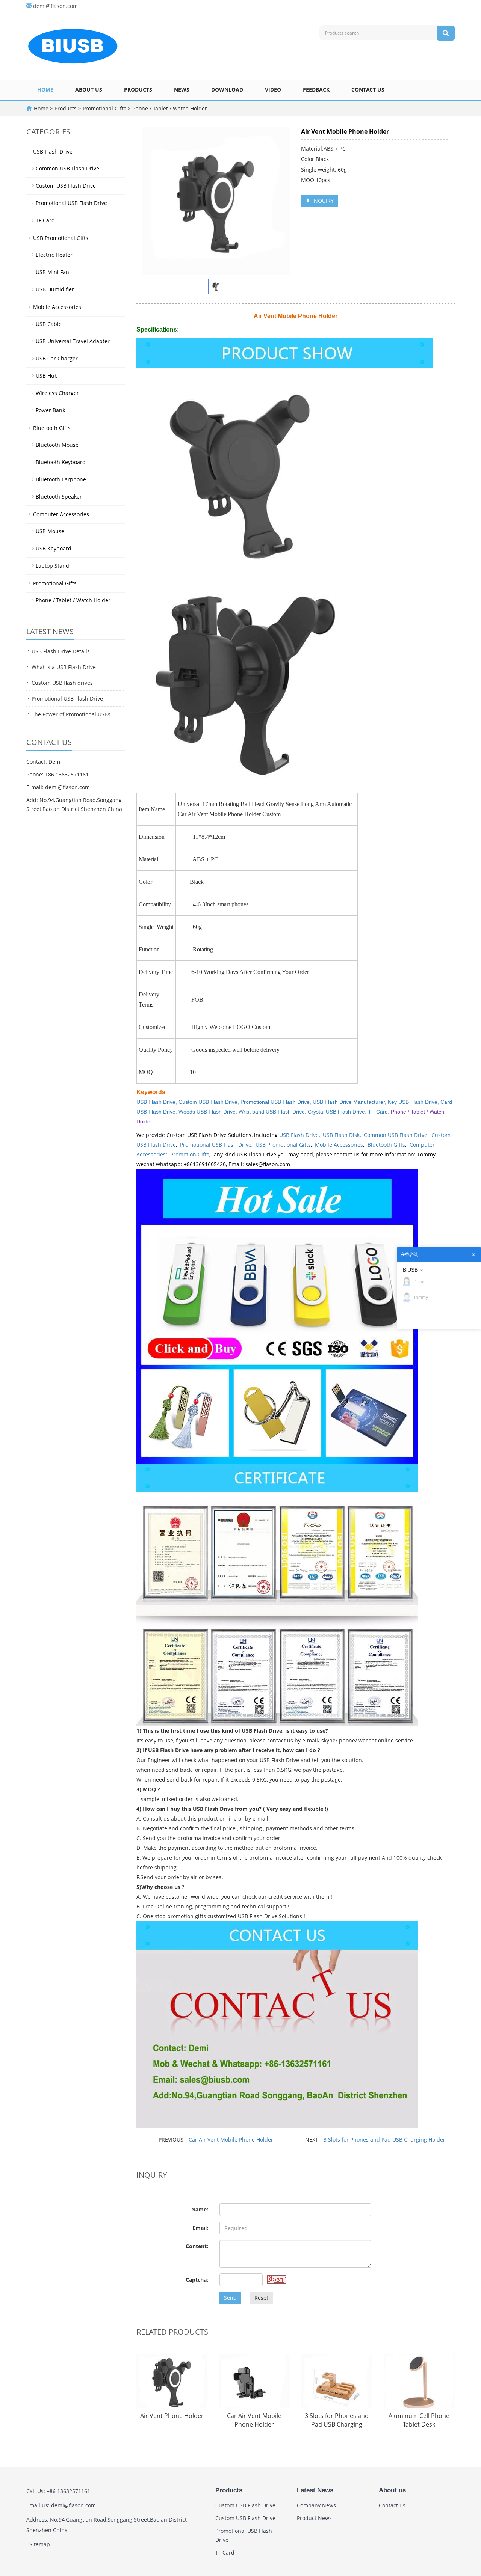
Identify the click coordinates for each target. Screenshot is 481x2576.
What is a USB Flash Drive (64, 667)
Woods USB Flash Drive (207, 1112)
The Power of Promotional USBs (71, 714)
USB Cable (49, 324)
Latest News (315, 2490)
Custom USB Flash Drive (208, 1102)
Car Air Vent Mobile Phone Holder (231, 2140)
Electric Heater (54, 255)
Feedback (316, 90)
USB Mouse (50, 531)
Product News (314, 2518)
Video (273, 90)
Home (45, 90)
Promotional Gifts (104, 108)
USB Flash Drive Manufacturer (349, 1102)
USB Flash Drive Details (61, 651)
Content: (197, 2246)
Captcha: (197, 2280)
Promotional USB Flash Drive (275, 1102)
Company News (316, 2505)
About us (89, 90)
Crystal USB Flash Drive (336, 1112)
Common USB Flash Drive (396, 1135)
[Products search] (446, 33)
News (182, 90)
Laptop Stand (52, 566)
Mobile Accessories (339, 1145)
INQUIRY (322, 201)
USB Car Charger (57, 358)
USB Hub (47, 376)
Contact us (368, 90)
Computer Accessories (61, 514)
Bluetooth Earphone (61, 479)
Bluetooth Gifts (386, 1145)
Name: (200, 2209)
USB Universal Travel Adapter (73, 341)
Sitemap (40, 2544)
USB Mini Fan (52, 272)
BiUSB (410, 1270)
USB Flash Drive (299, 1135)
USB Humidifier (55, 289)
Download (227, 90)
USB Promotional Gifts (283, 1145)
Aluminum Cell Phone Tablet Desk (419, 2420)
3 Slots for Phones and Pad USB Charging (337, 2420)
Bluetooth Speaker (59, 497)
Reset (261, 2298)
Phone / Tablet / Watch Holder (169, 108)
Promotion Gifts (190, 1154)
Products (138, 90)
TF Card (378, 1112)
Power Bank (50, 410)
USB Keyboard (54, 548)
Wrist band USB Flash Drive (272, 1112)
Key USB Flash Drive (413, 1102)
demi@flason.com (55, 6)
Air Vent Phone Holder (172, 2416)
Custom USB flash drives (62, 683)
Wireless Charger (57, 393)
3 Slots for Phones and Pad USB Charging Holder (384, 2140)
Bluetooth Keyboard (61, 462)
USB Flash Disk (341, 1135)
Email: (200, 2228)
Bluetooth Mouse (57, 445)
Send (230, 2298)
